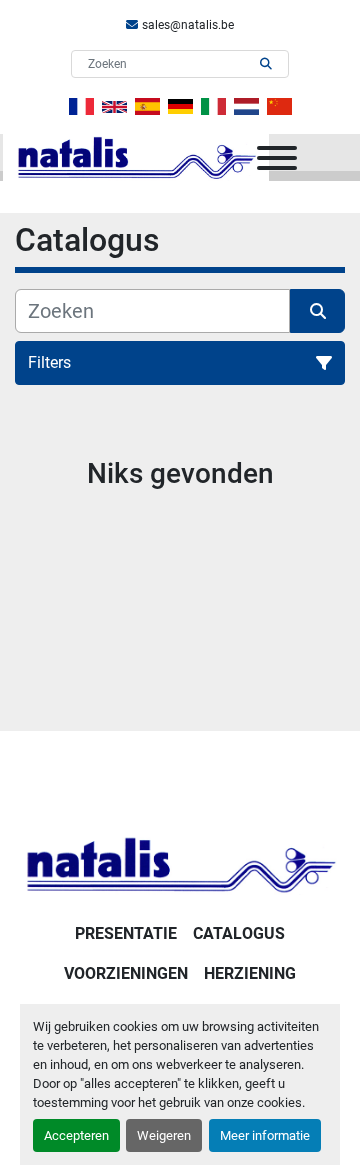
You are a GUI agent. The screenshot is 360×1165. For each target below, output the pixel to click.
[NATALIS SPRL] (180, 863)
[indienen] (266, 64)
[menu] (277, 158)
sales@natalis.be (188, 25)
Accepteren (76, 1135)
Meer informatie (265, 1135)
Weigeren (164, 1135)
